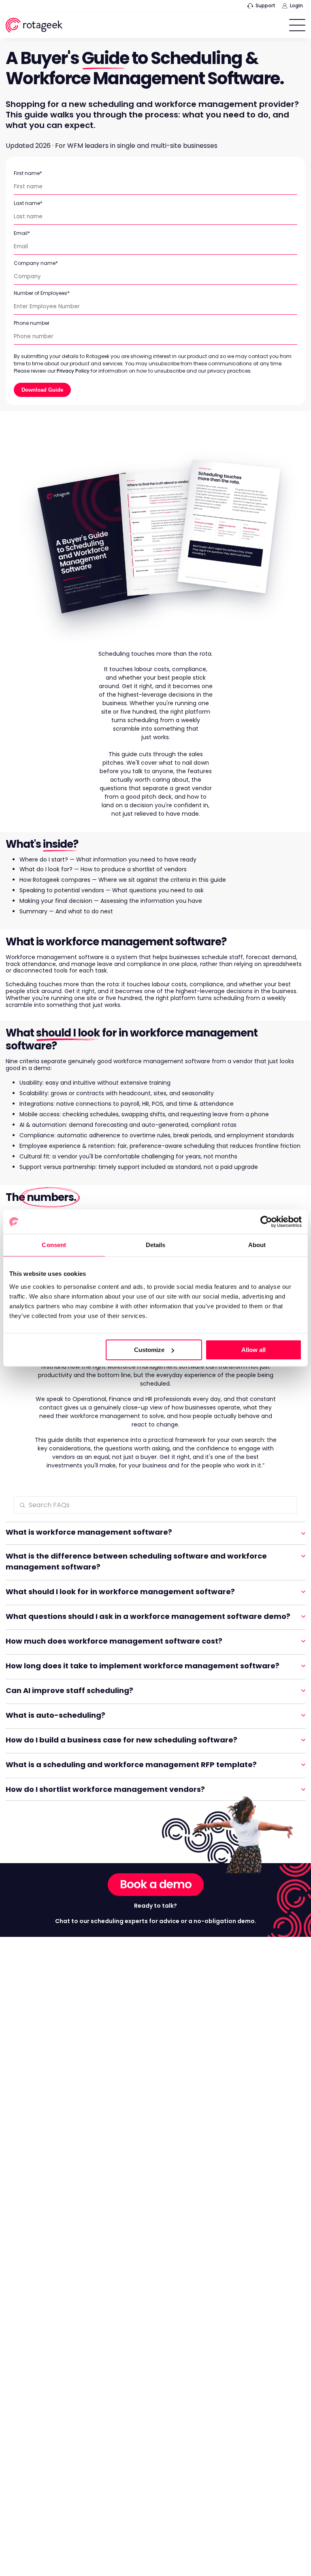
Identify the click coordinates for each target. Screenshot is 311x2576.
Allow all (253, 1350)
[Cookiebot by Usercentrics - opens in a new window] (266, 1222)
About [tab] (257, 1245)
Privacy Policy (73, 371)
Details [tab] (156, 1245)
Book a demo (156, 1884)
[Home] (34, 27)
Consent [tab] (54, 1245)
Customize (149, 1350)
